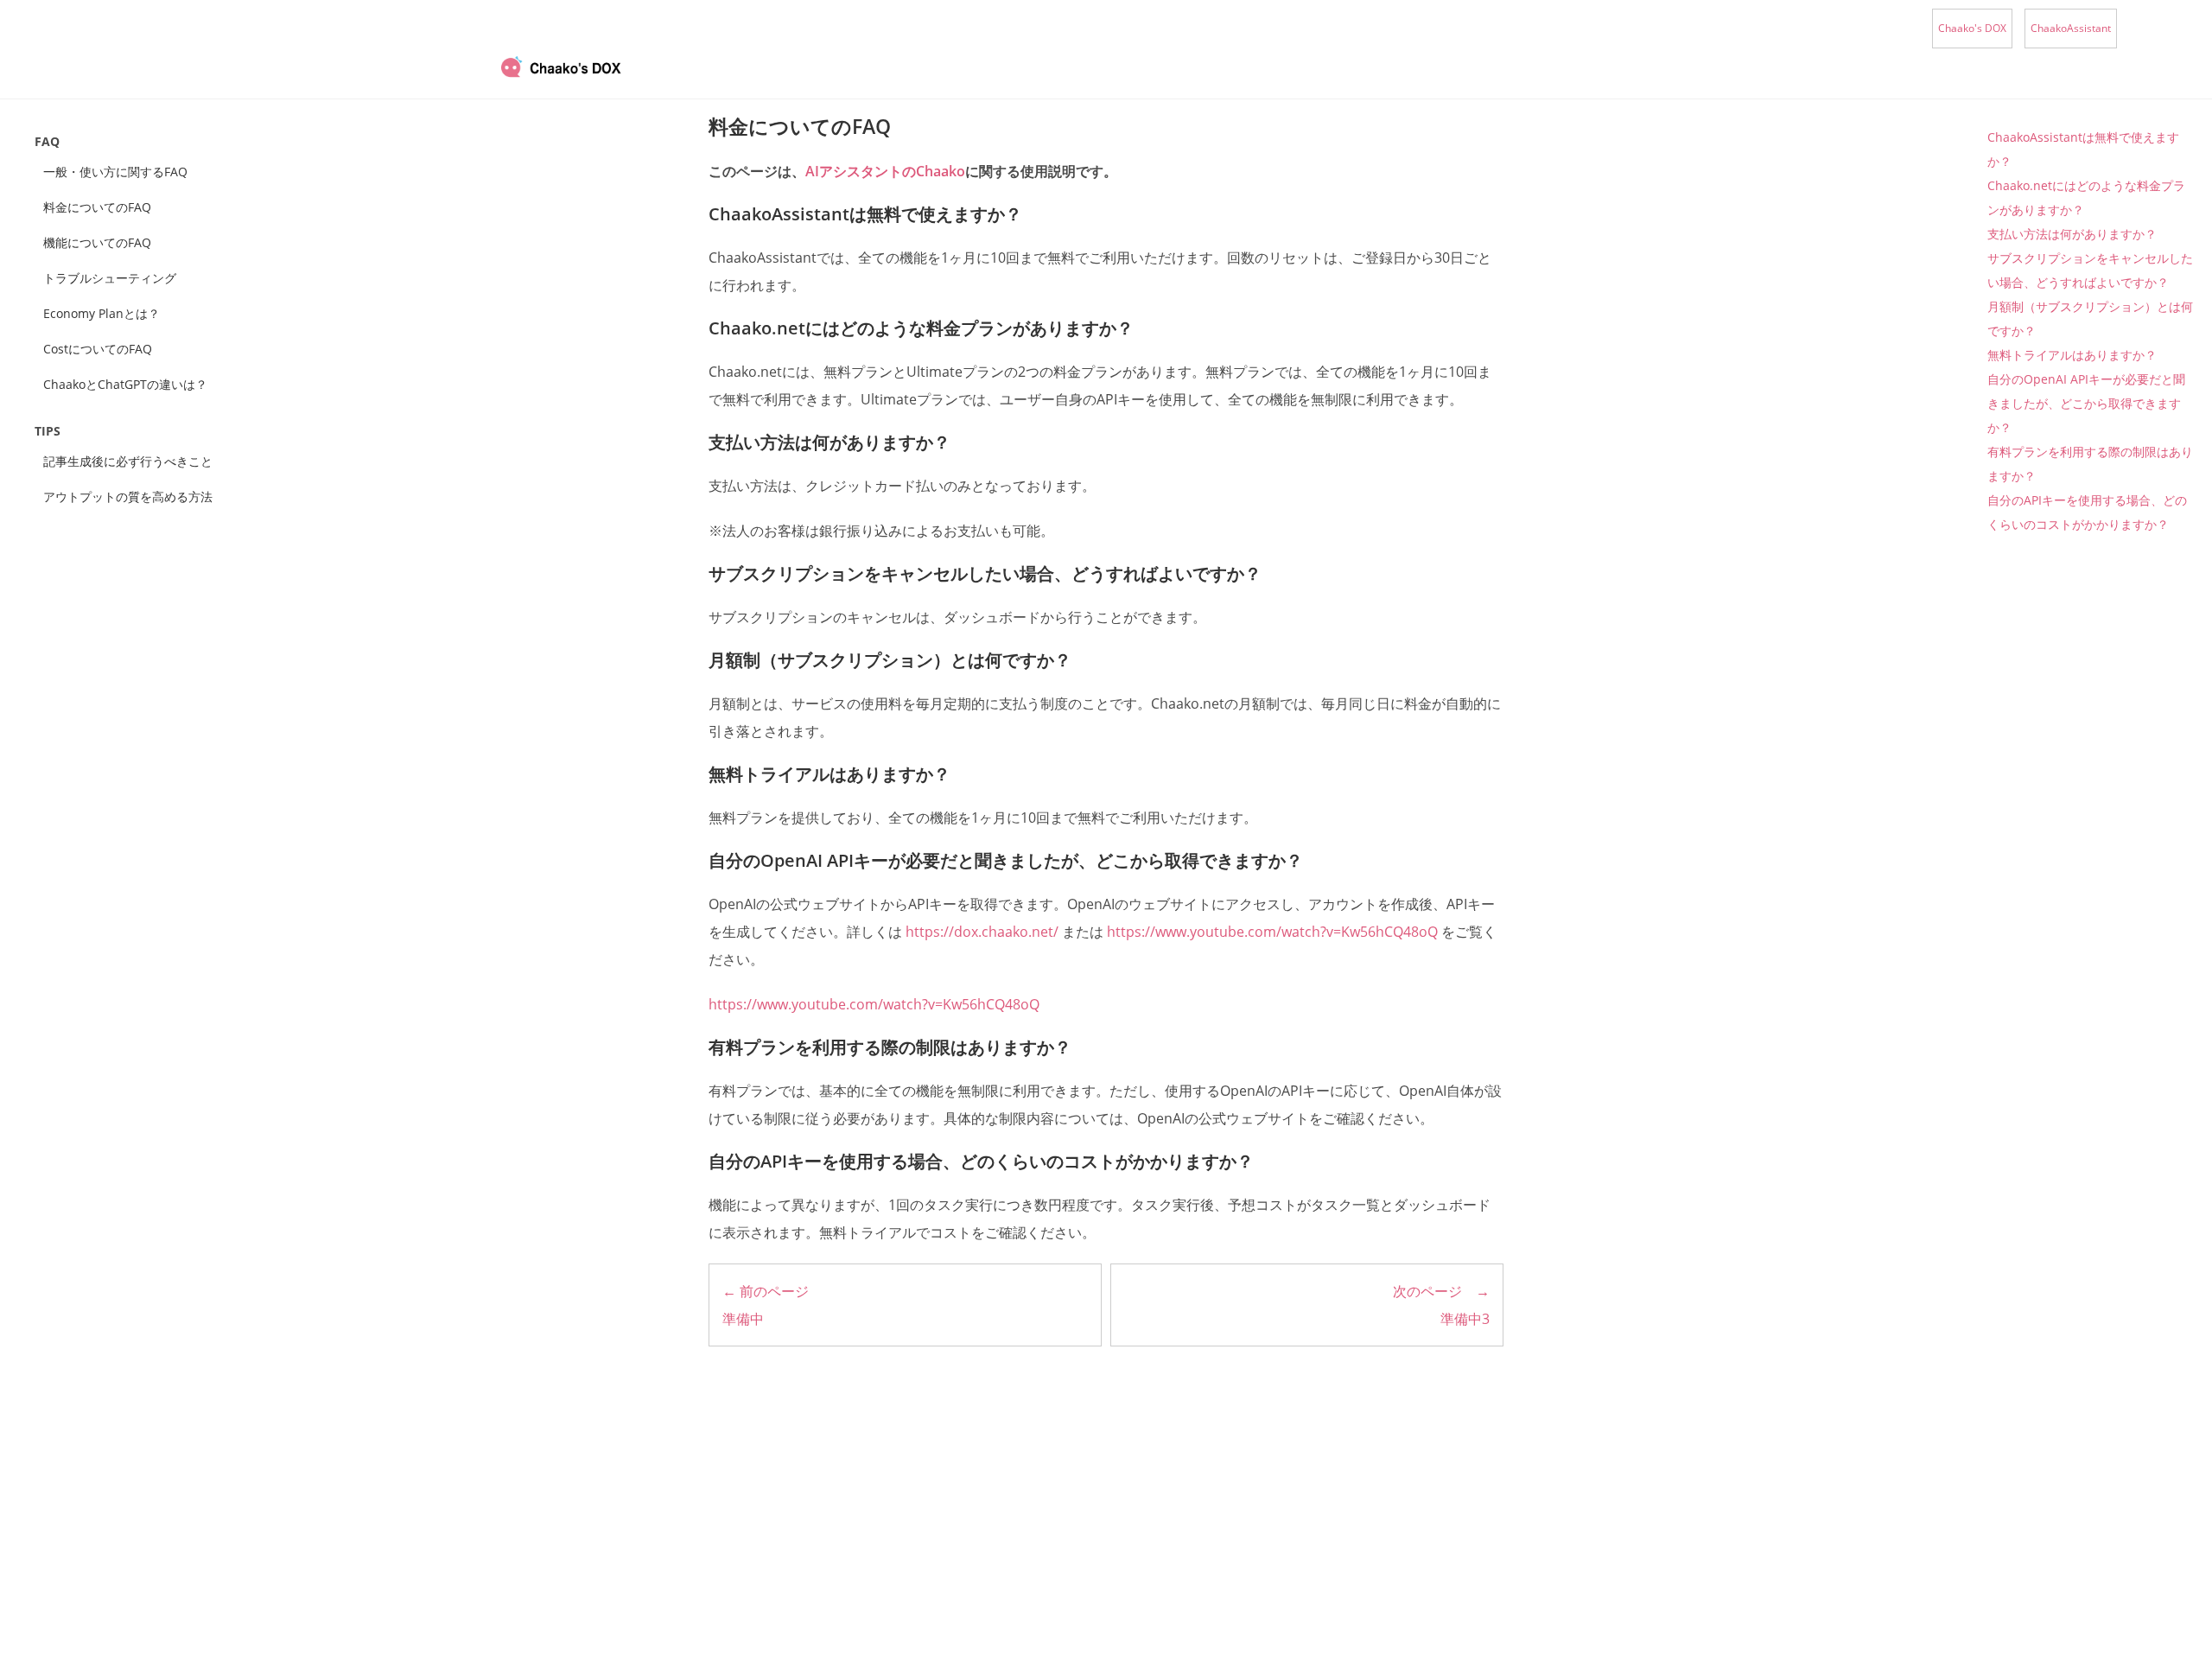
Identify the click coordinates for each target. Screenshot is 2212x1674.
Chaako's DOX (1972, 28)
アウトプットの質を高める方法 (134, 496)
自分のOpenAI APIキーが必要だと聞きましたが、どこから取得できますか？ (2086, 403)
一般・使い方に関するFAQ (115, 172)
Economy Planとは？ (102, 313)
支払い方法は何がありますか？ (2072, 234)
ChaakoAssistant (2071, 28)
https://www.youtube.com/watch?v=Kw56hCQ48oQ (1272, 932)
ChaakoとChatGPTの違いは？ (125, 384)
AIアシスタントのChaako (885, 171)
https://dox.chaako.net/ (982, 932)
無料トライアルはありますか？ (2072, 355)
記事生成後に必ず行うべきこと (128, 461)
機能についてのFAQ (97, 242)
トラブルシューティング (110, 278)
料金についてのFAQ (97, 207)
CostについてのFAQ (98, 349)
